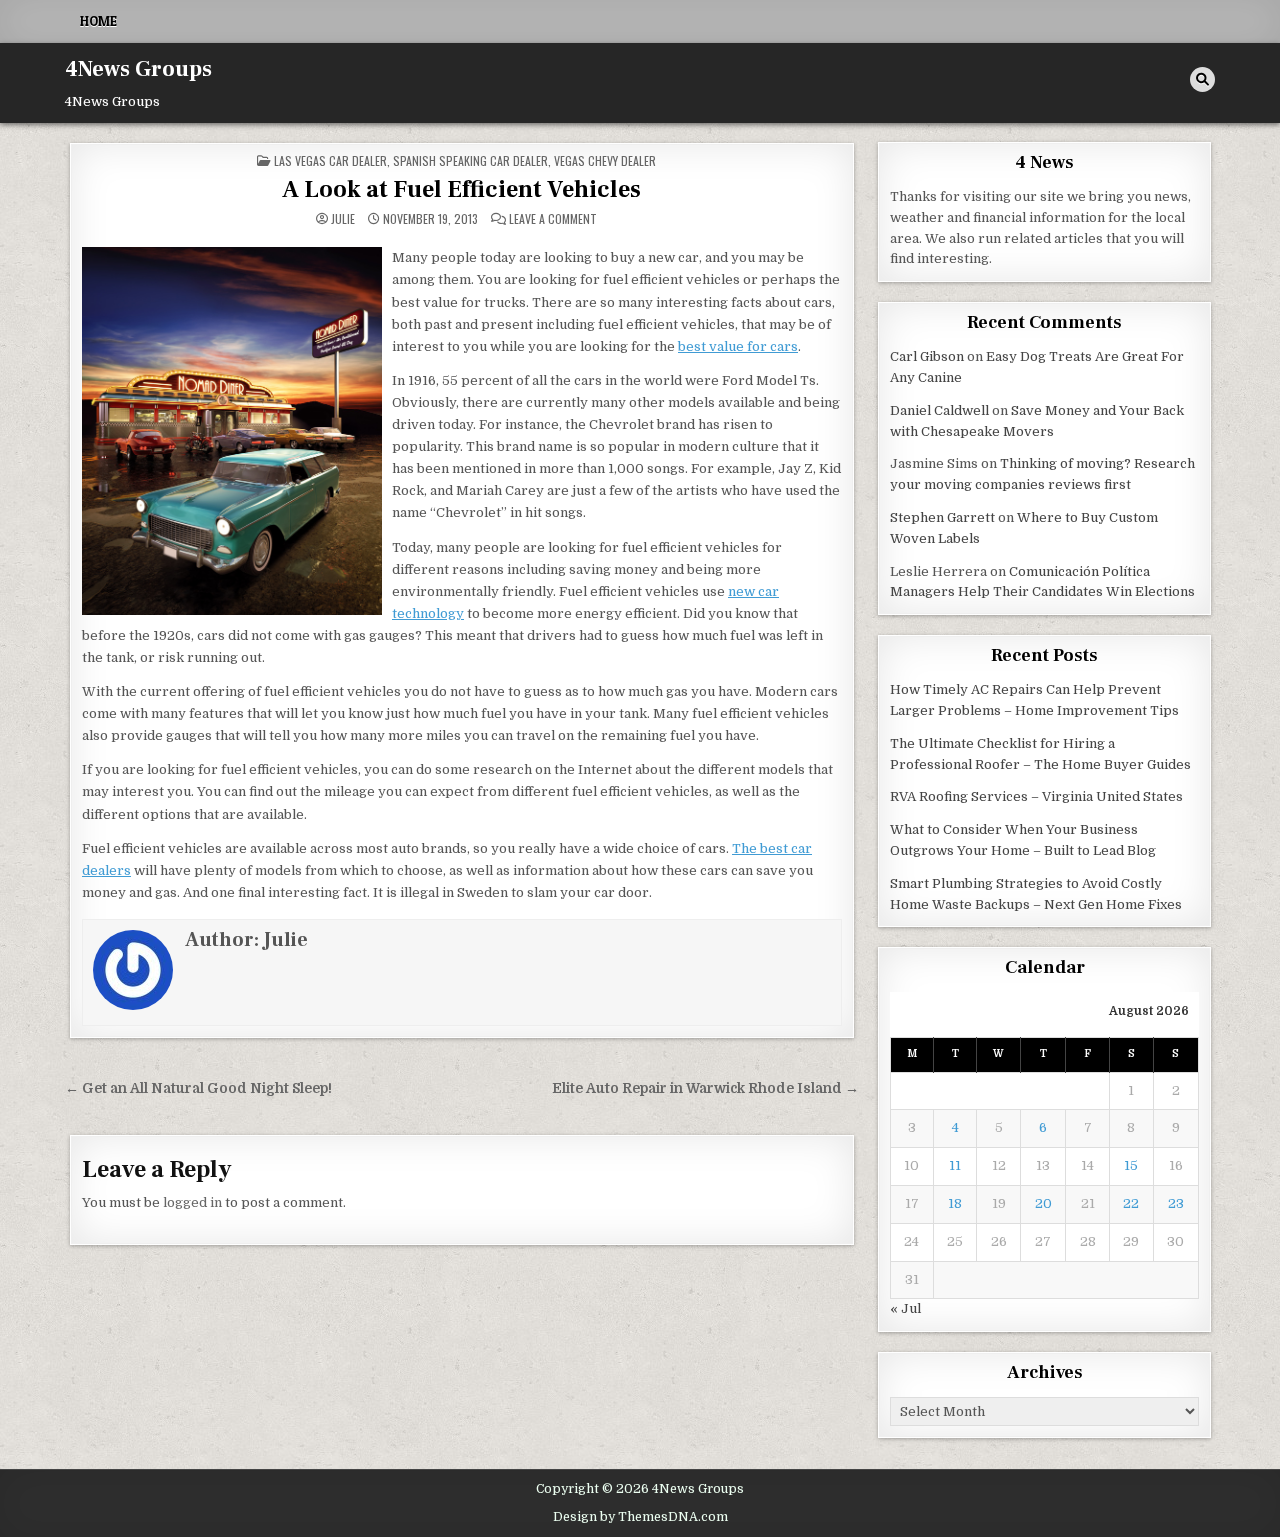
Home (98, 21)
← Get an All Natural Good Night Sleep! (198, 1088)
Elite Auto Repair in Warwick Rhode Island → (705, 1088)
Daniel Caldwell (939, 410)
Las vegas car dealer (330, 160)
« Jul (905, 1308)
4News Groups (138, 69)
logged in (192, 1202)
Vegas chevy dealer (605, 160)
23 (1176, 1203)
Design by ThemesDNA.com (640, 1517)
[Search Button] (1202, 79)
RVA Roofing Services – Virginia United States (1036, 796)
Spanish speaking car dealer (470, 160)
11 (955, 1165)
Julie (343, 219)
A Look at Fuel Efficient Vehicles (461, 189)
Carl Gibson (927, 356)
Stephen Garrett (942, 517)
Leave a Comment (553, 219)
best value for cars (738, 346)
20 (1043, 1203)
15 (1131, 1165)
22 (1131, 1203)
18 (955, 1203)
